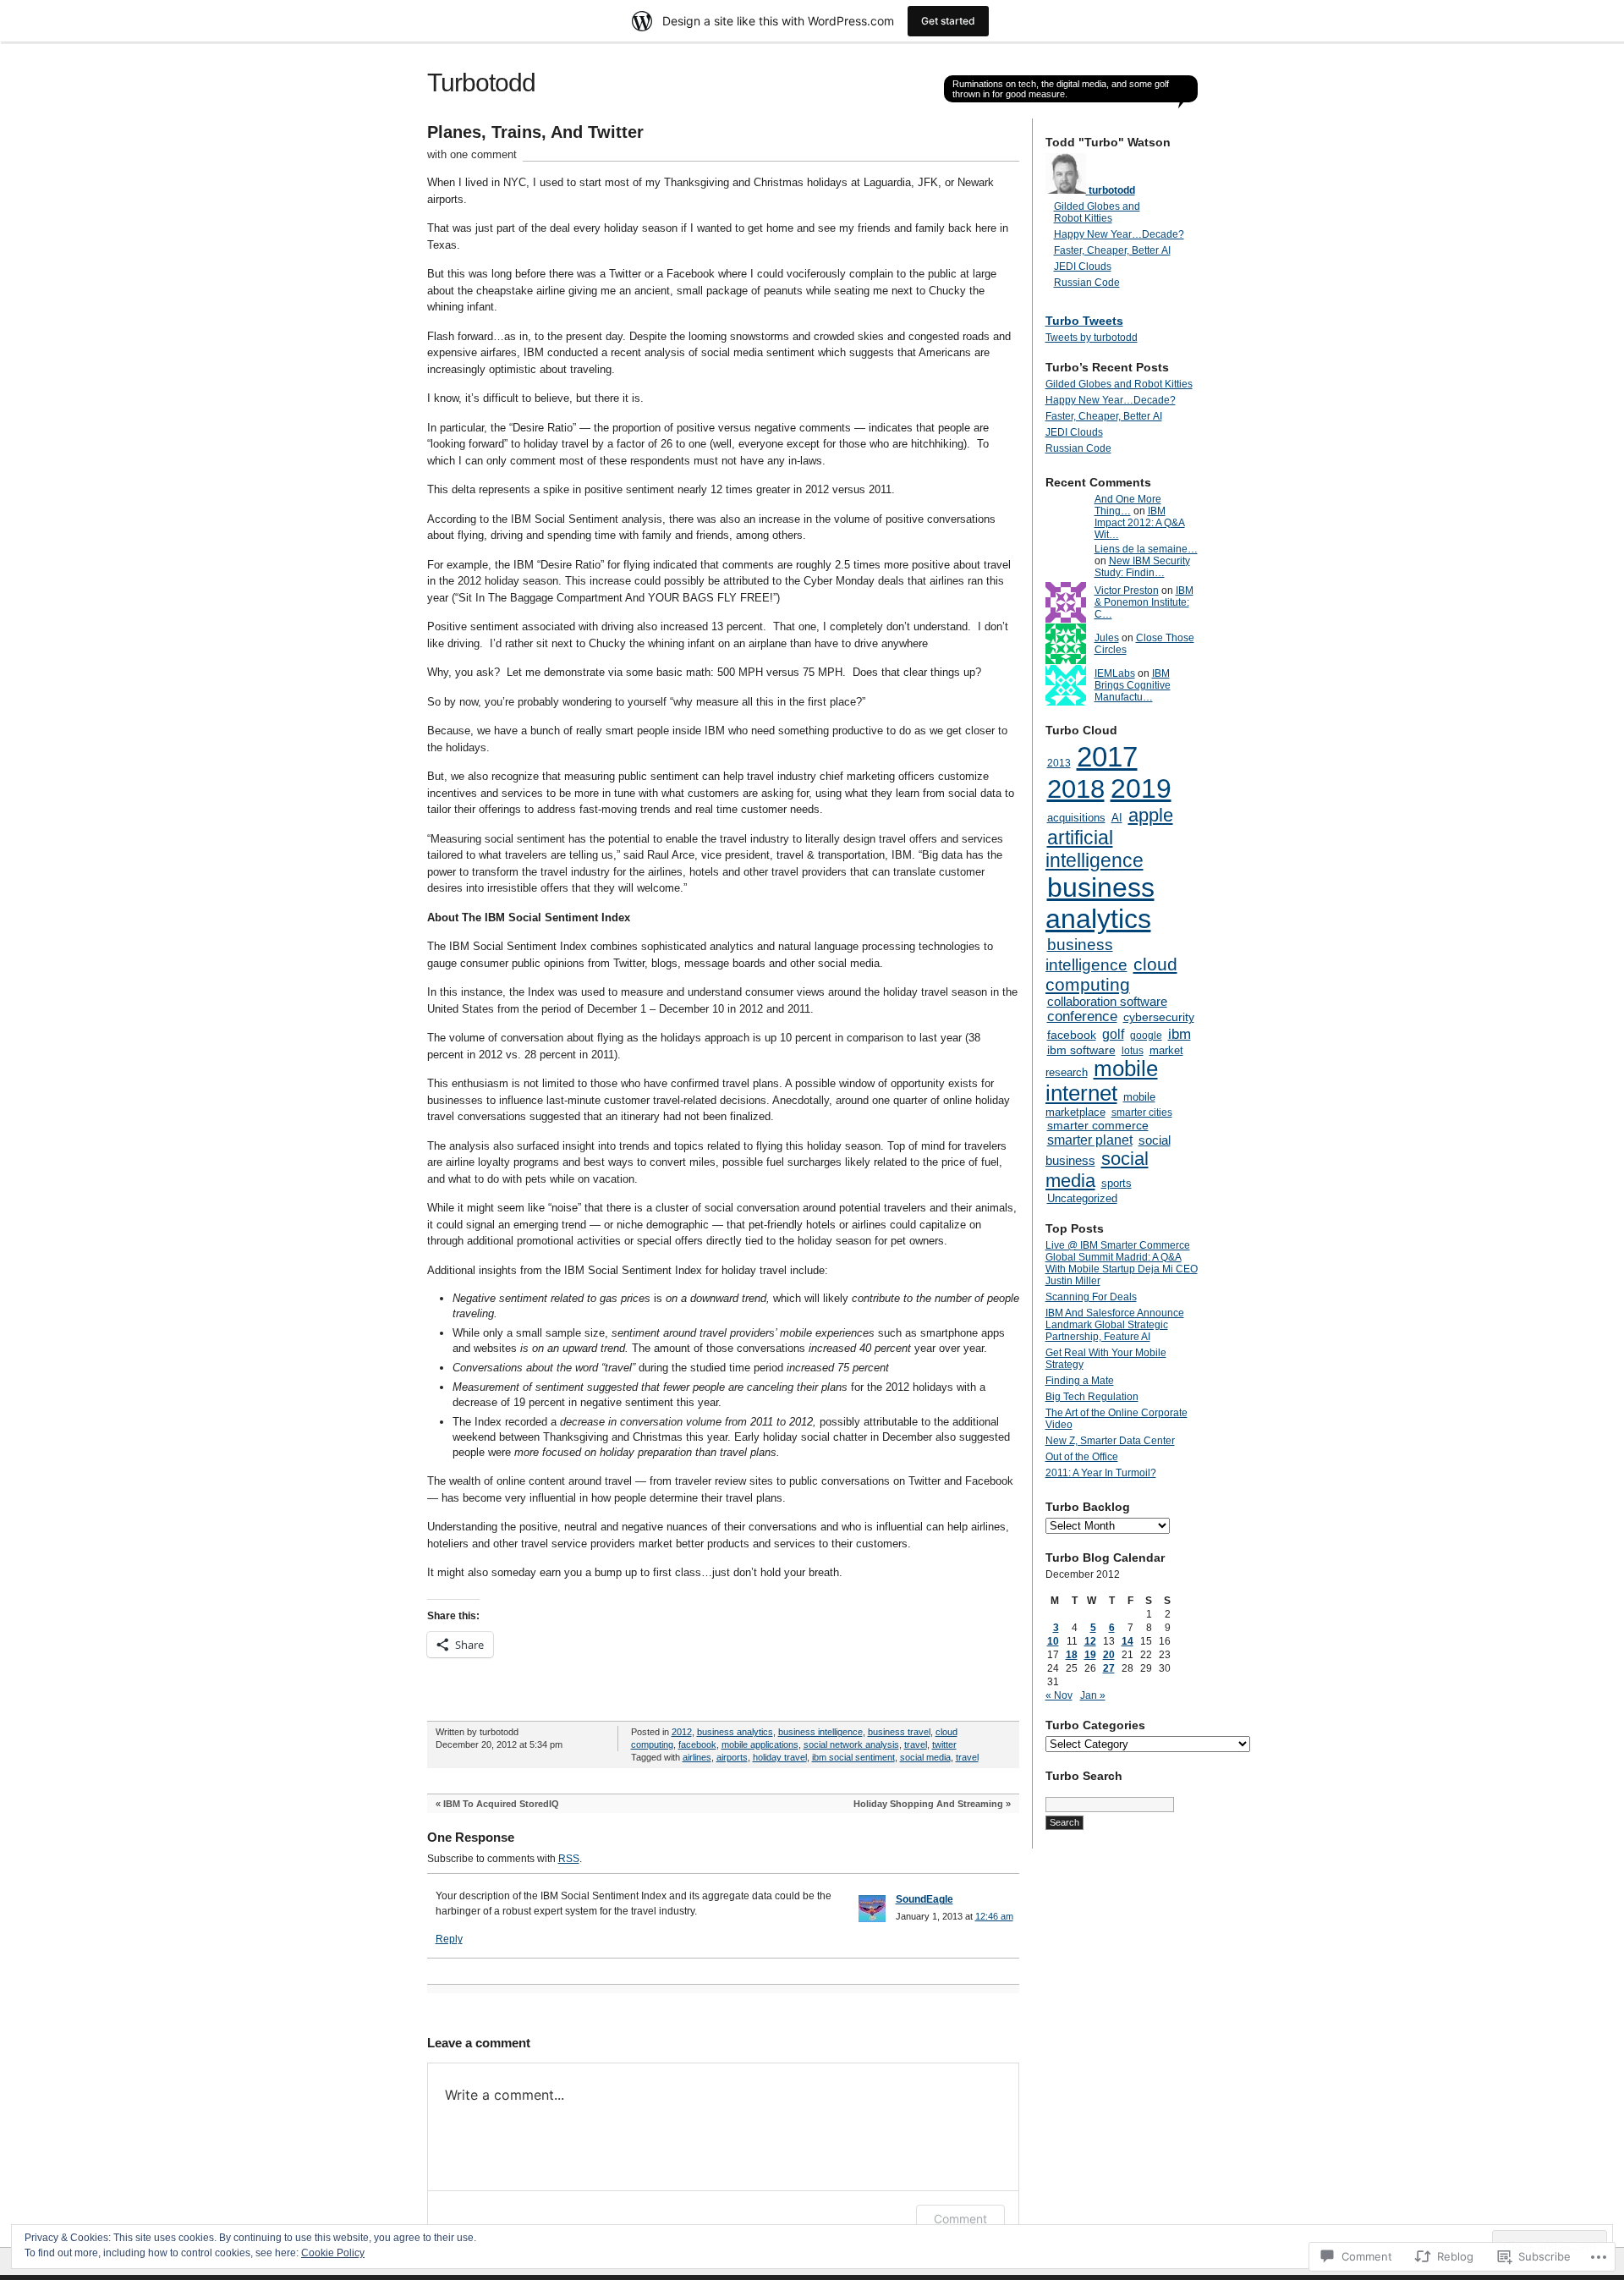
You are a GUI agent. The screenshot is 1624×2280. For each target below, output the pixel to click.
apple (1151, 815)
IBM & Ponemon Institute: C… (1144, 602)
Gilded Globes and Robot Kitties (1097, 212)
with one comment (472, 154)
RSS (569, 1859)
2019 (1141, 788)
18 (1072, 1655)
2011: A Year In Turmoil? (1101, 1473)
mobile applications (760, 1744)
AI (1117, 818)
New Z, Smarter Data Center (1110, 1441)
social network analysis (851, 1744)
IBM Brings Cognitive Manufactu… (1133, 685)
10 (1053, 1641)
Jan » (1093, 1695)
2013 (1059, 763)
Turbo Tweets (1084, 321)
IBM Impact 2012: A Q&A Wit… (1140, 523)
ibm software (1081, 1050)
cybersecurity (1159, 1017)
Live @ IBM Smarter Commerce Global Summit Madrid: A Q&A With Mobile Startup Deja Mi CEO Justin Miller (1122, 1263)
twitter (944, 1744)
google (1146, 1036)
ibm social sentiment (853, 1757)
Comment (960, 2219)
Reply (449, 1939)
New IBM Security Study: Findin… (1142, 567)
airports (732, 1757)
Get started (948, 21)
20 (1109, 1655)
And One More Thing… (1128, 505)
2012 (682, 1732)
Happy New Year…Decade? (1119, 234)
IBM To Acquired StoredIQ (501, 1804)
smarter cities (1142, 1113)
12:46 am (994, 1916)
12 (1090, 1641)
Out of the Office (1082, 1457)
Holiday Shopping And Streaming (928, 1804)
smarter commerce (1098, 1125)
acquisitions (1076, 818)
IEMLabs (1115, 673)
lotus (1133, 1051)
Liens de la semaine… (1146, 549)
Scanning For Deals (1091, 1297)
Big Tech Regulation (1092, 1397)
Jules (1107, 638)
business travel (899, 1732)
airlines (697, 1757)
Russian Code (1087, 283)
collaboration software (1107, 1002)
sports (1116, 1183)
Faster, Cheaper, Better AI (1112, 250)
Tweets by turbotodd (1092, 338)
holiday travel (780, 1757)
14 (1127, 1641)
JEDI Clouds (1083, 266)
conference (1082, 1016)
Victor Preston (1127, 591)
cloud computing (1111, 974)
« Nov (1059, 1695)
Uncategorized (1082, 1198)
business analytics (735, 1732)
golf (1113, 1034)
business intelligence (820, 1732)
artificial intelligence (1095, 849)
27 (1109, 1668)
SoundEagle (924, 1899)
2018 (1076, 789)
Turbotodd (481, 82)
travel (916, 1744)
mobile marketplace (1100, 1104)
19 (1090, 1655)
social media (925, 1757)
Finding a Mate (1080, 1381)
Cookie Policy (333, 2253)
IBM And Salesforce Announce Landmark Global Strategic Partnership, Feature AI (1115, 1325)
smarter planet (1090, 1140)
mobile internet (1102, 1081)
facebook (697, 1744)
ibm (1180, 1034)
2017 (1107, 757)
